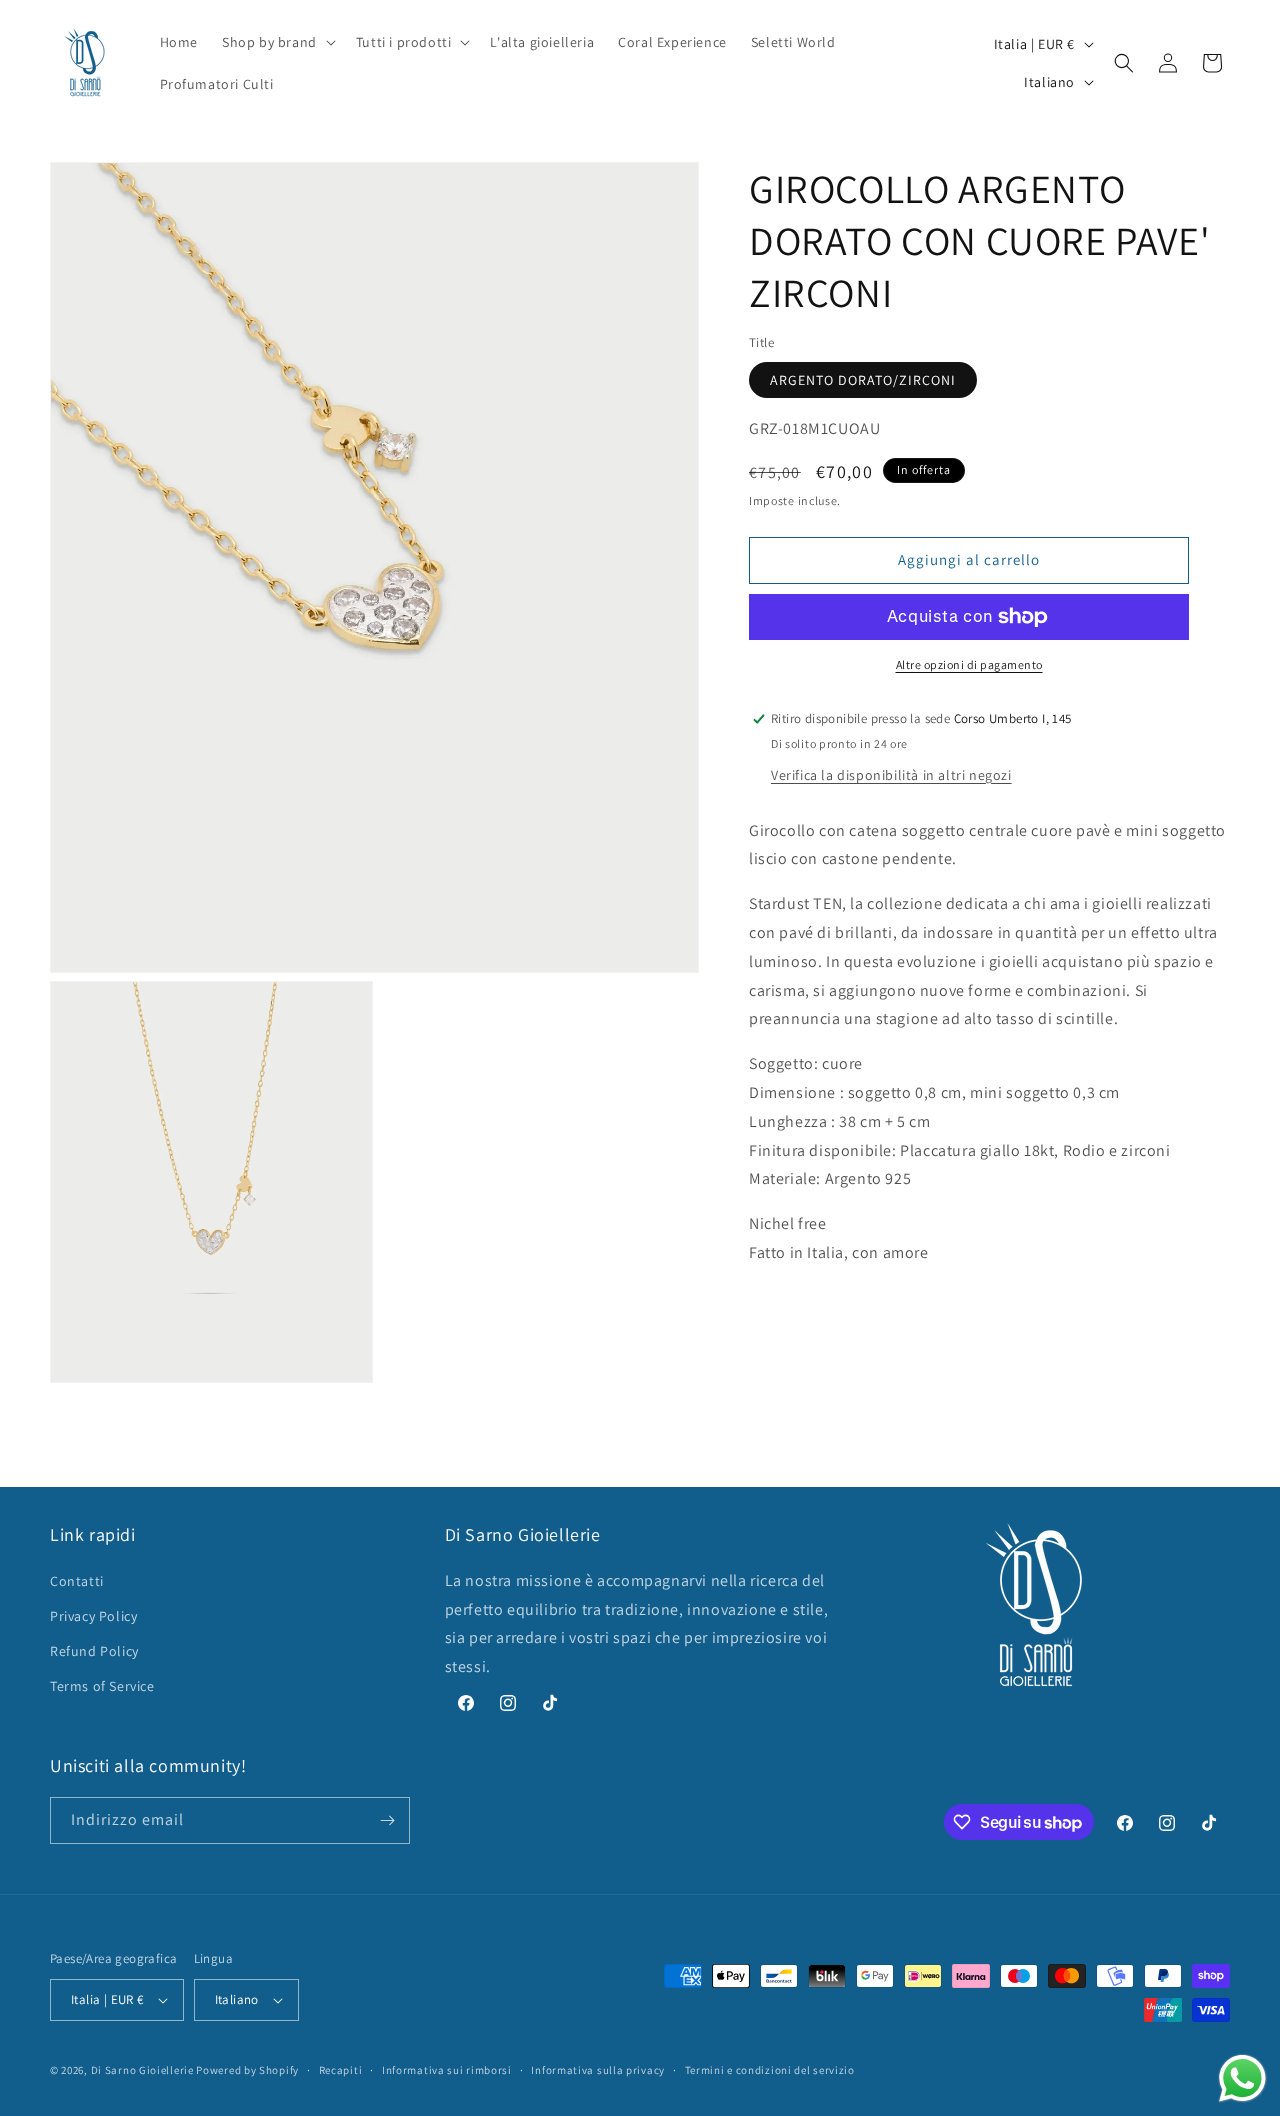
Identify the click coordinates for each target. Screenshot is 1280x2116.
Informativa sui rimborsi (447, 2070)
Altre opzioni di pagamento (969, 664)
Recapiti (341, 2070)
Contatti (77, 1581)
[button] (277, 42)
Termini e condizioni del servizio (770, 2070)
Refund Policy (94, 1651)
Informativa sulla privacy (598, 2070)
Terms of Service (102, 1686)
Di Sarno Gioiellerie (142, 2070)
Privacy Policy (93, 1616)
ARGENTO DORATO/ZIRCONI (863, 380)
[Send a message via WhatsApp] (1242, 2078)
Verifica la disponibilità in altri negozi (891, 775)
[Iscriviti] (387, 1820)
